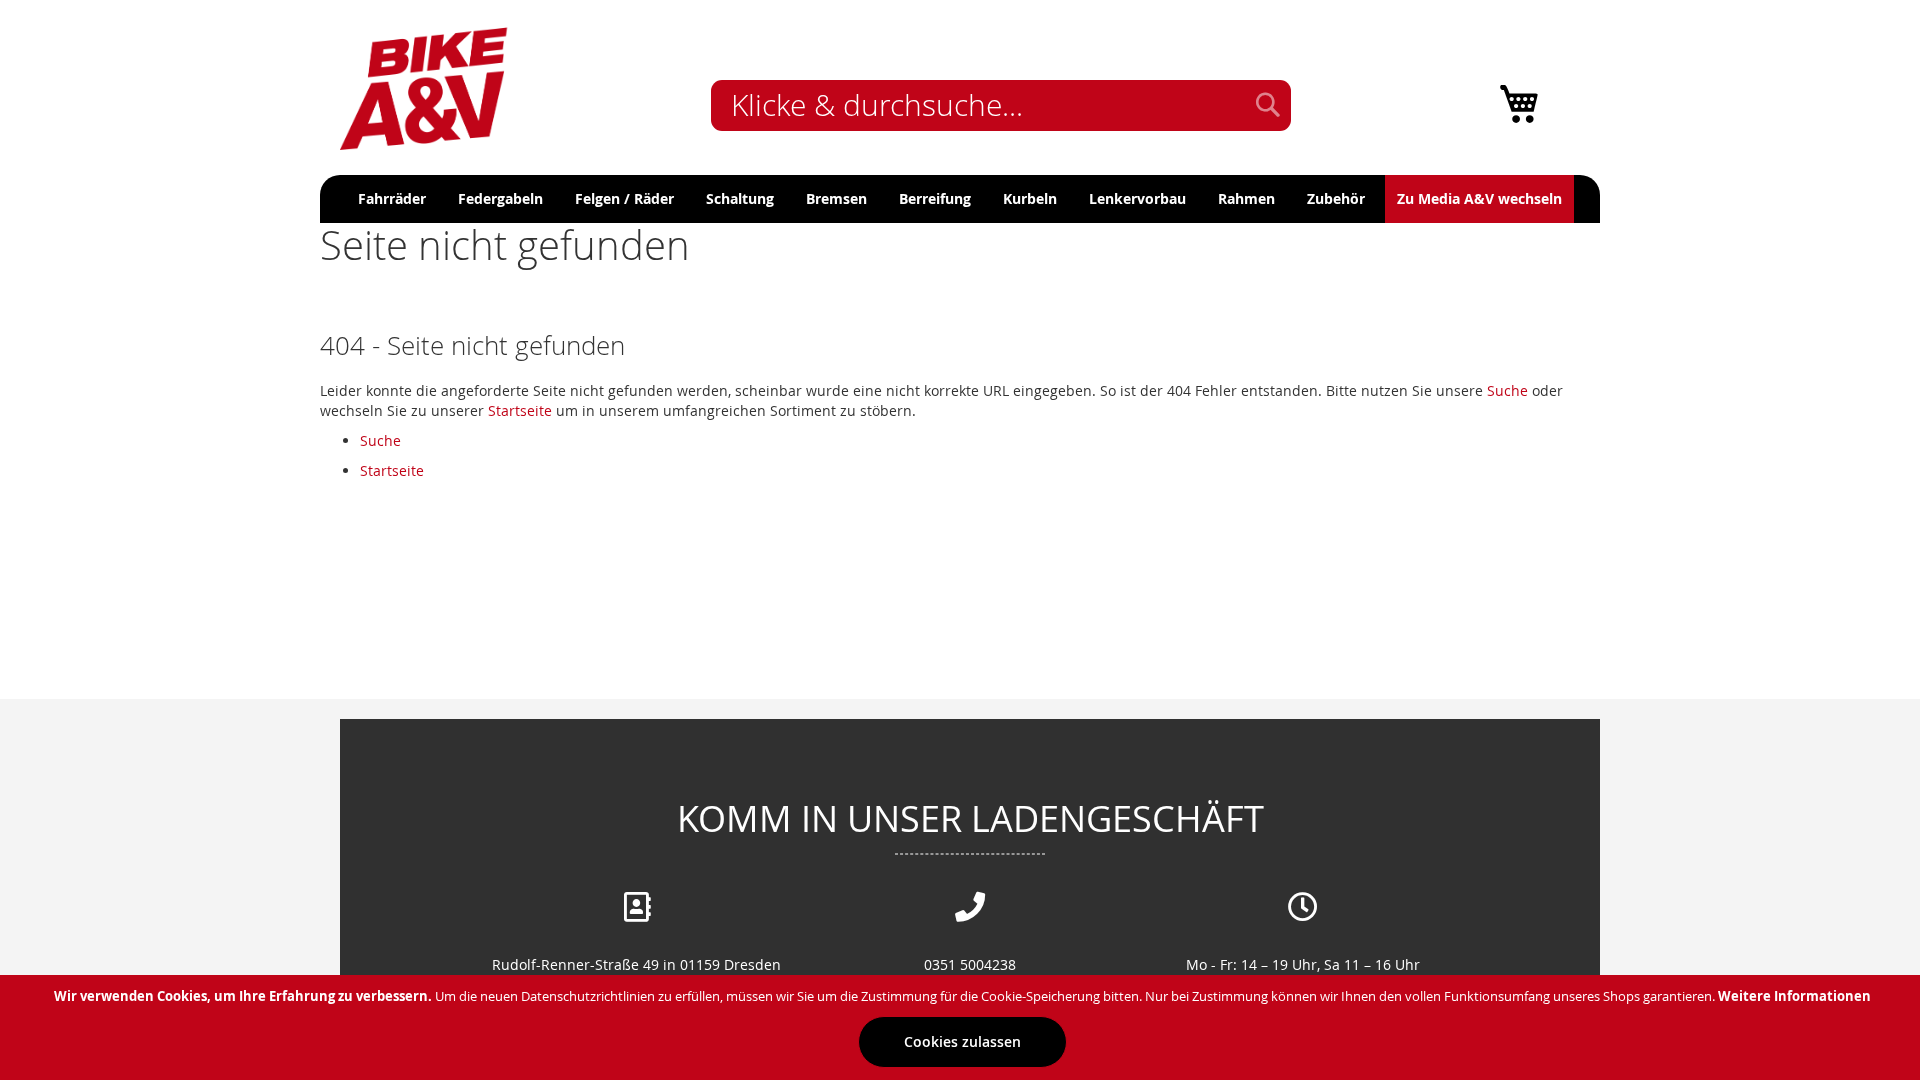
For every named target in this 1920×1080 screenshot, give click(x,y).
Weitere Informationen (1794, 996)
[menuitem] (392, 199)
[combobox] (1001, 105)
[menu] (960, 199)
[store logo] (425, 86)
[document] (962, 1027)
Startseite (520, 410)
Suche (1507, 390)
